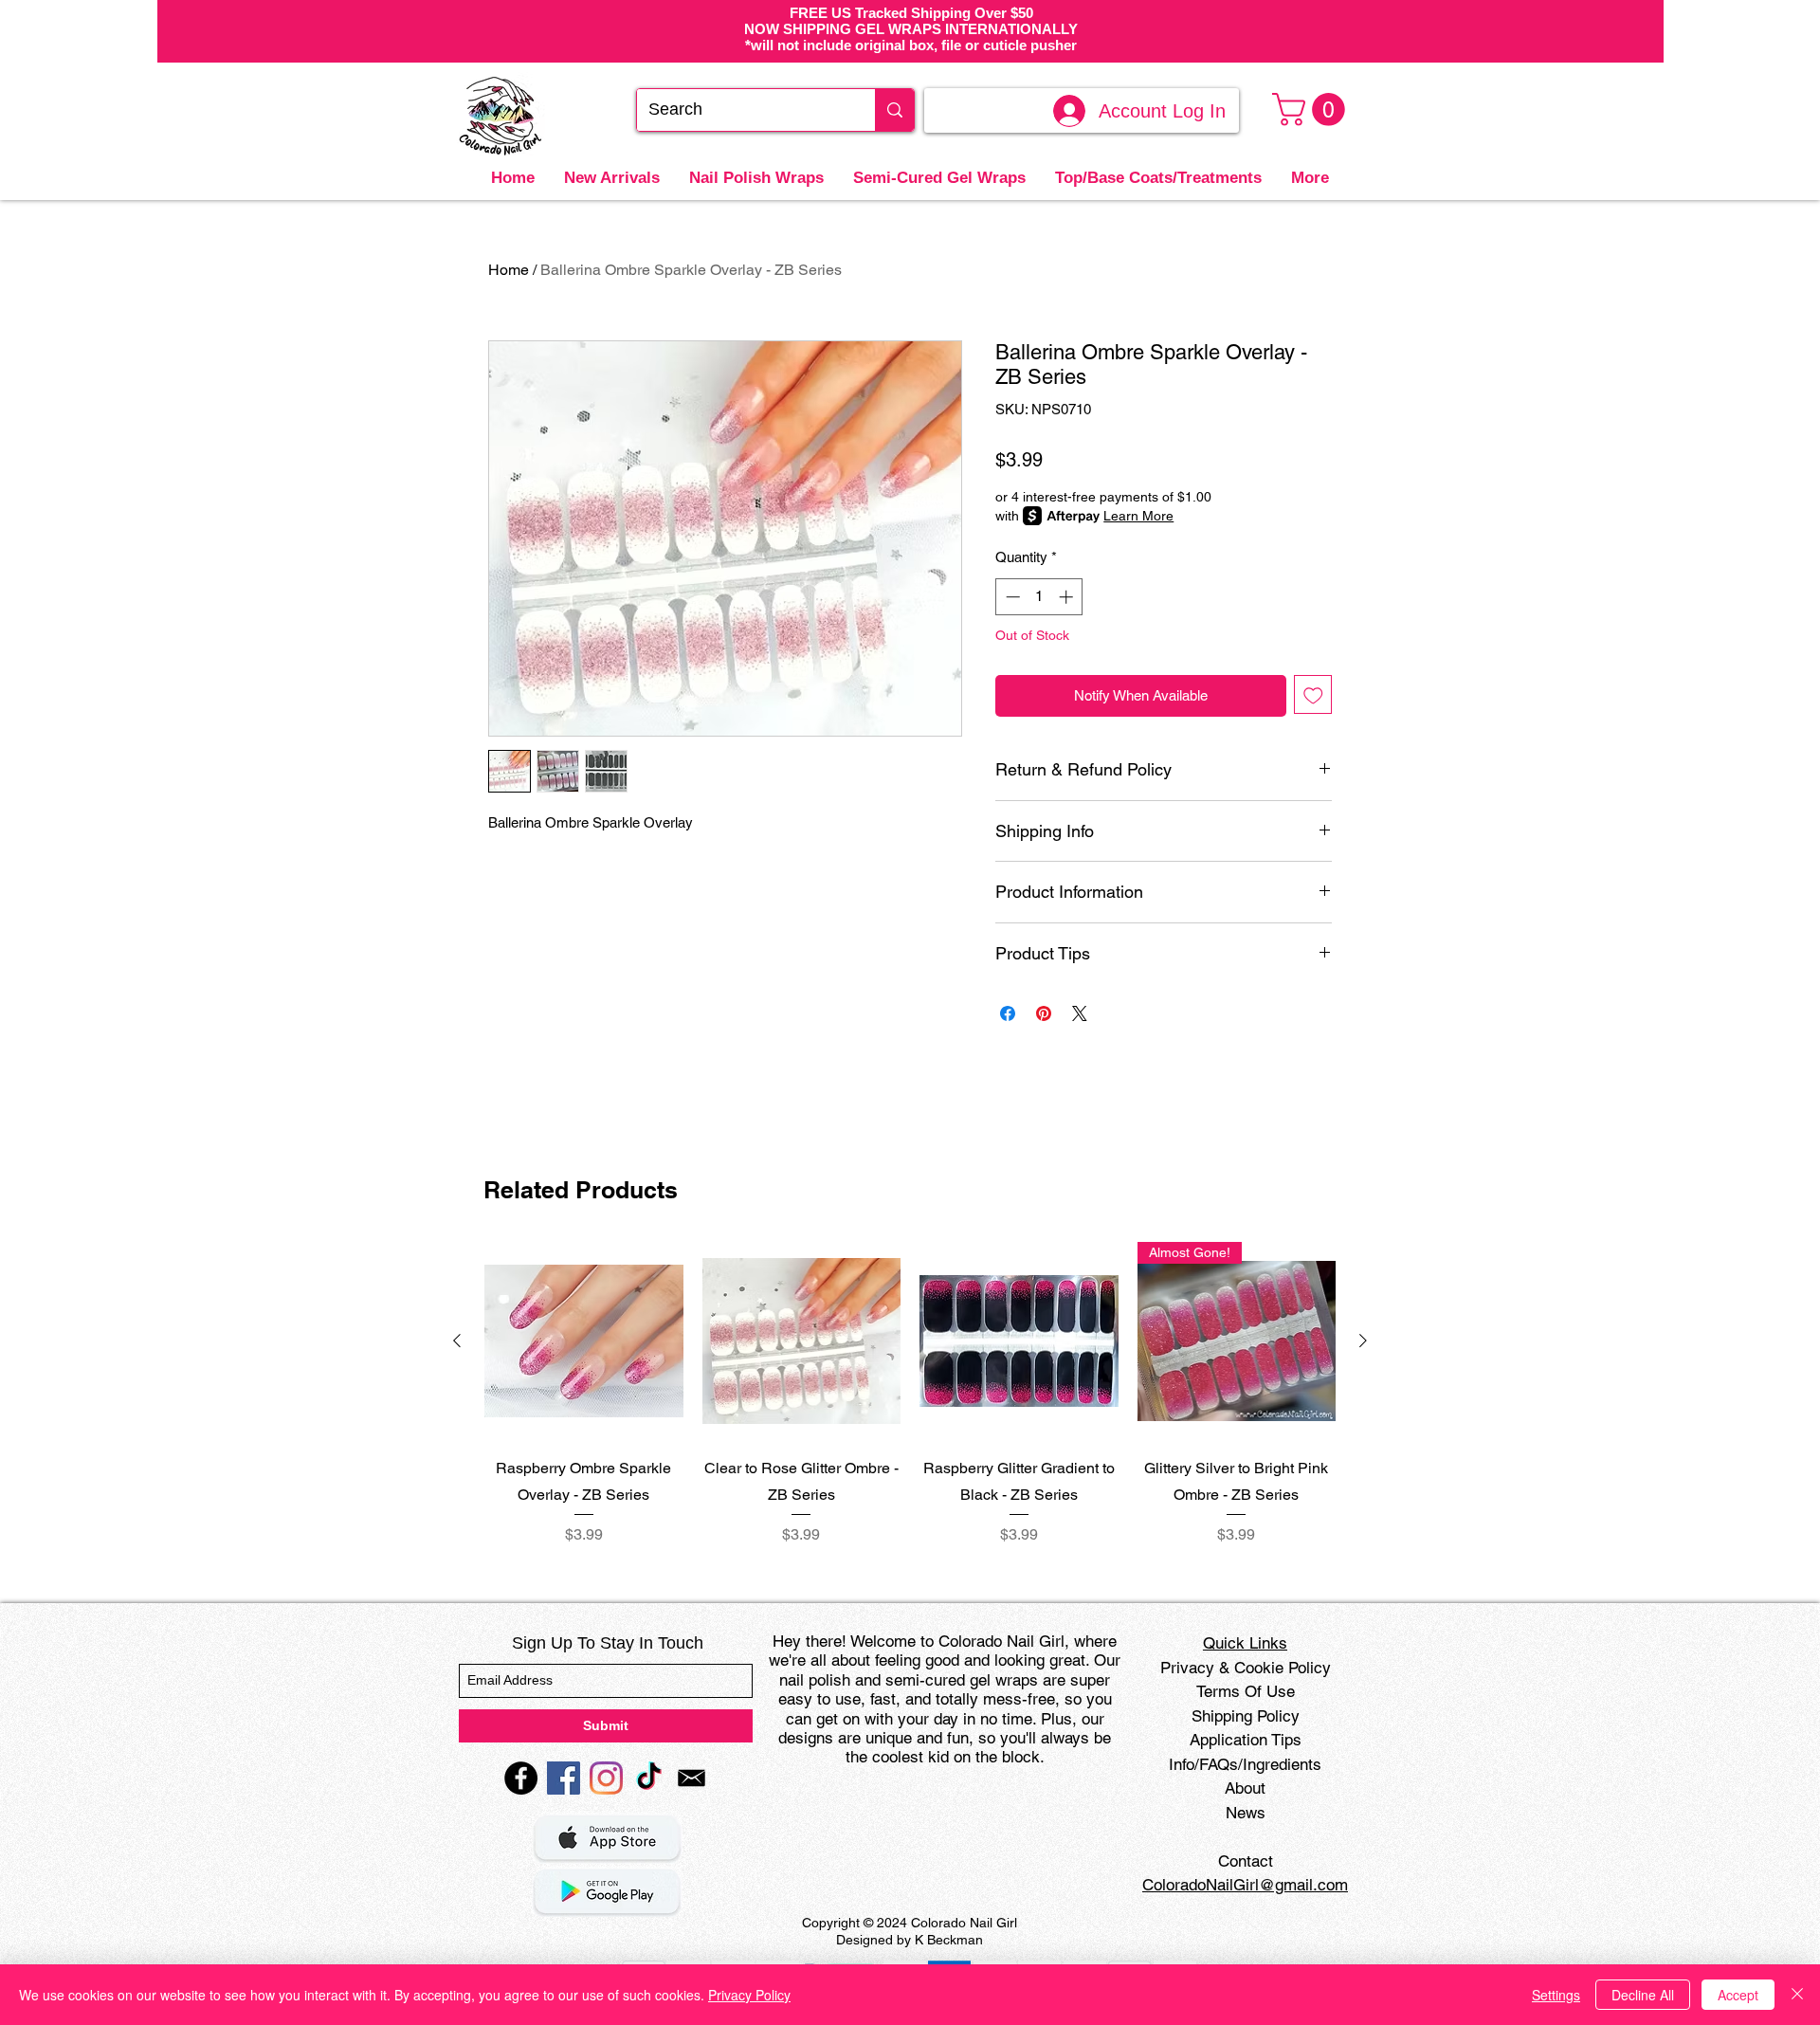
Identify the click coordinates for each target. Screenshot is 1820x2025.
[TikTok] (649, 1778)
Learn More (1138, 516)
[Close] (1797, 1995)
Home (509, 270)
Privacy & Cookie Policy (1246, 1668)
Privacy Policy (749, 1995)
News (1246, 1813)
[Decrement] (1011, 597)
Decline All (1643, 1995)
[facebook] (521, 1778)
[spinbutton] (1039, 597)
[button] (1312, 109)
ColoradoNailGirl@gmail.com (1245, 1885)
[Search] (894, 110)
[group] (910, 1394)
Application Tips (1246, 1740)
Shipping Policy (1246, 1716)
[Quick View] (584, 1341)
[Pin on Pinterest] (1044, 1013)
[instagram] (606, 1778)
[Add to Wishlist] (1313, 694)
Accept (1738, 1995)
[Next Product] (1363, 1341)
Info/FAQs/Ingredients (1245, 1764)
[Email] (692, 1778)
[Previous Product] (457, 1341)
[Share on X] (1080, 1013)
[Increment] (1068, 597)
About (1245, 1788)
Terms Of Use (1246, 1691)
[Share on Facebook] (1008, 1013)
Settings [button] (1556, 1995)
